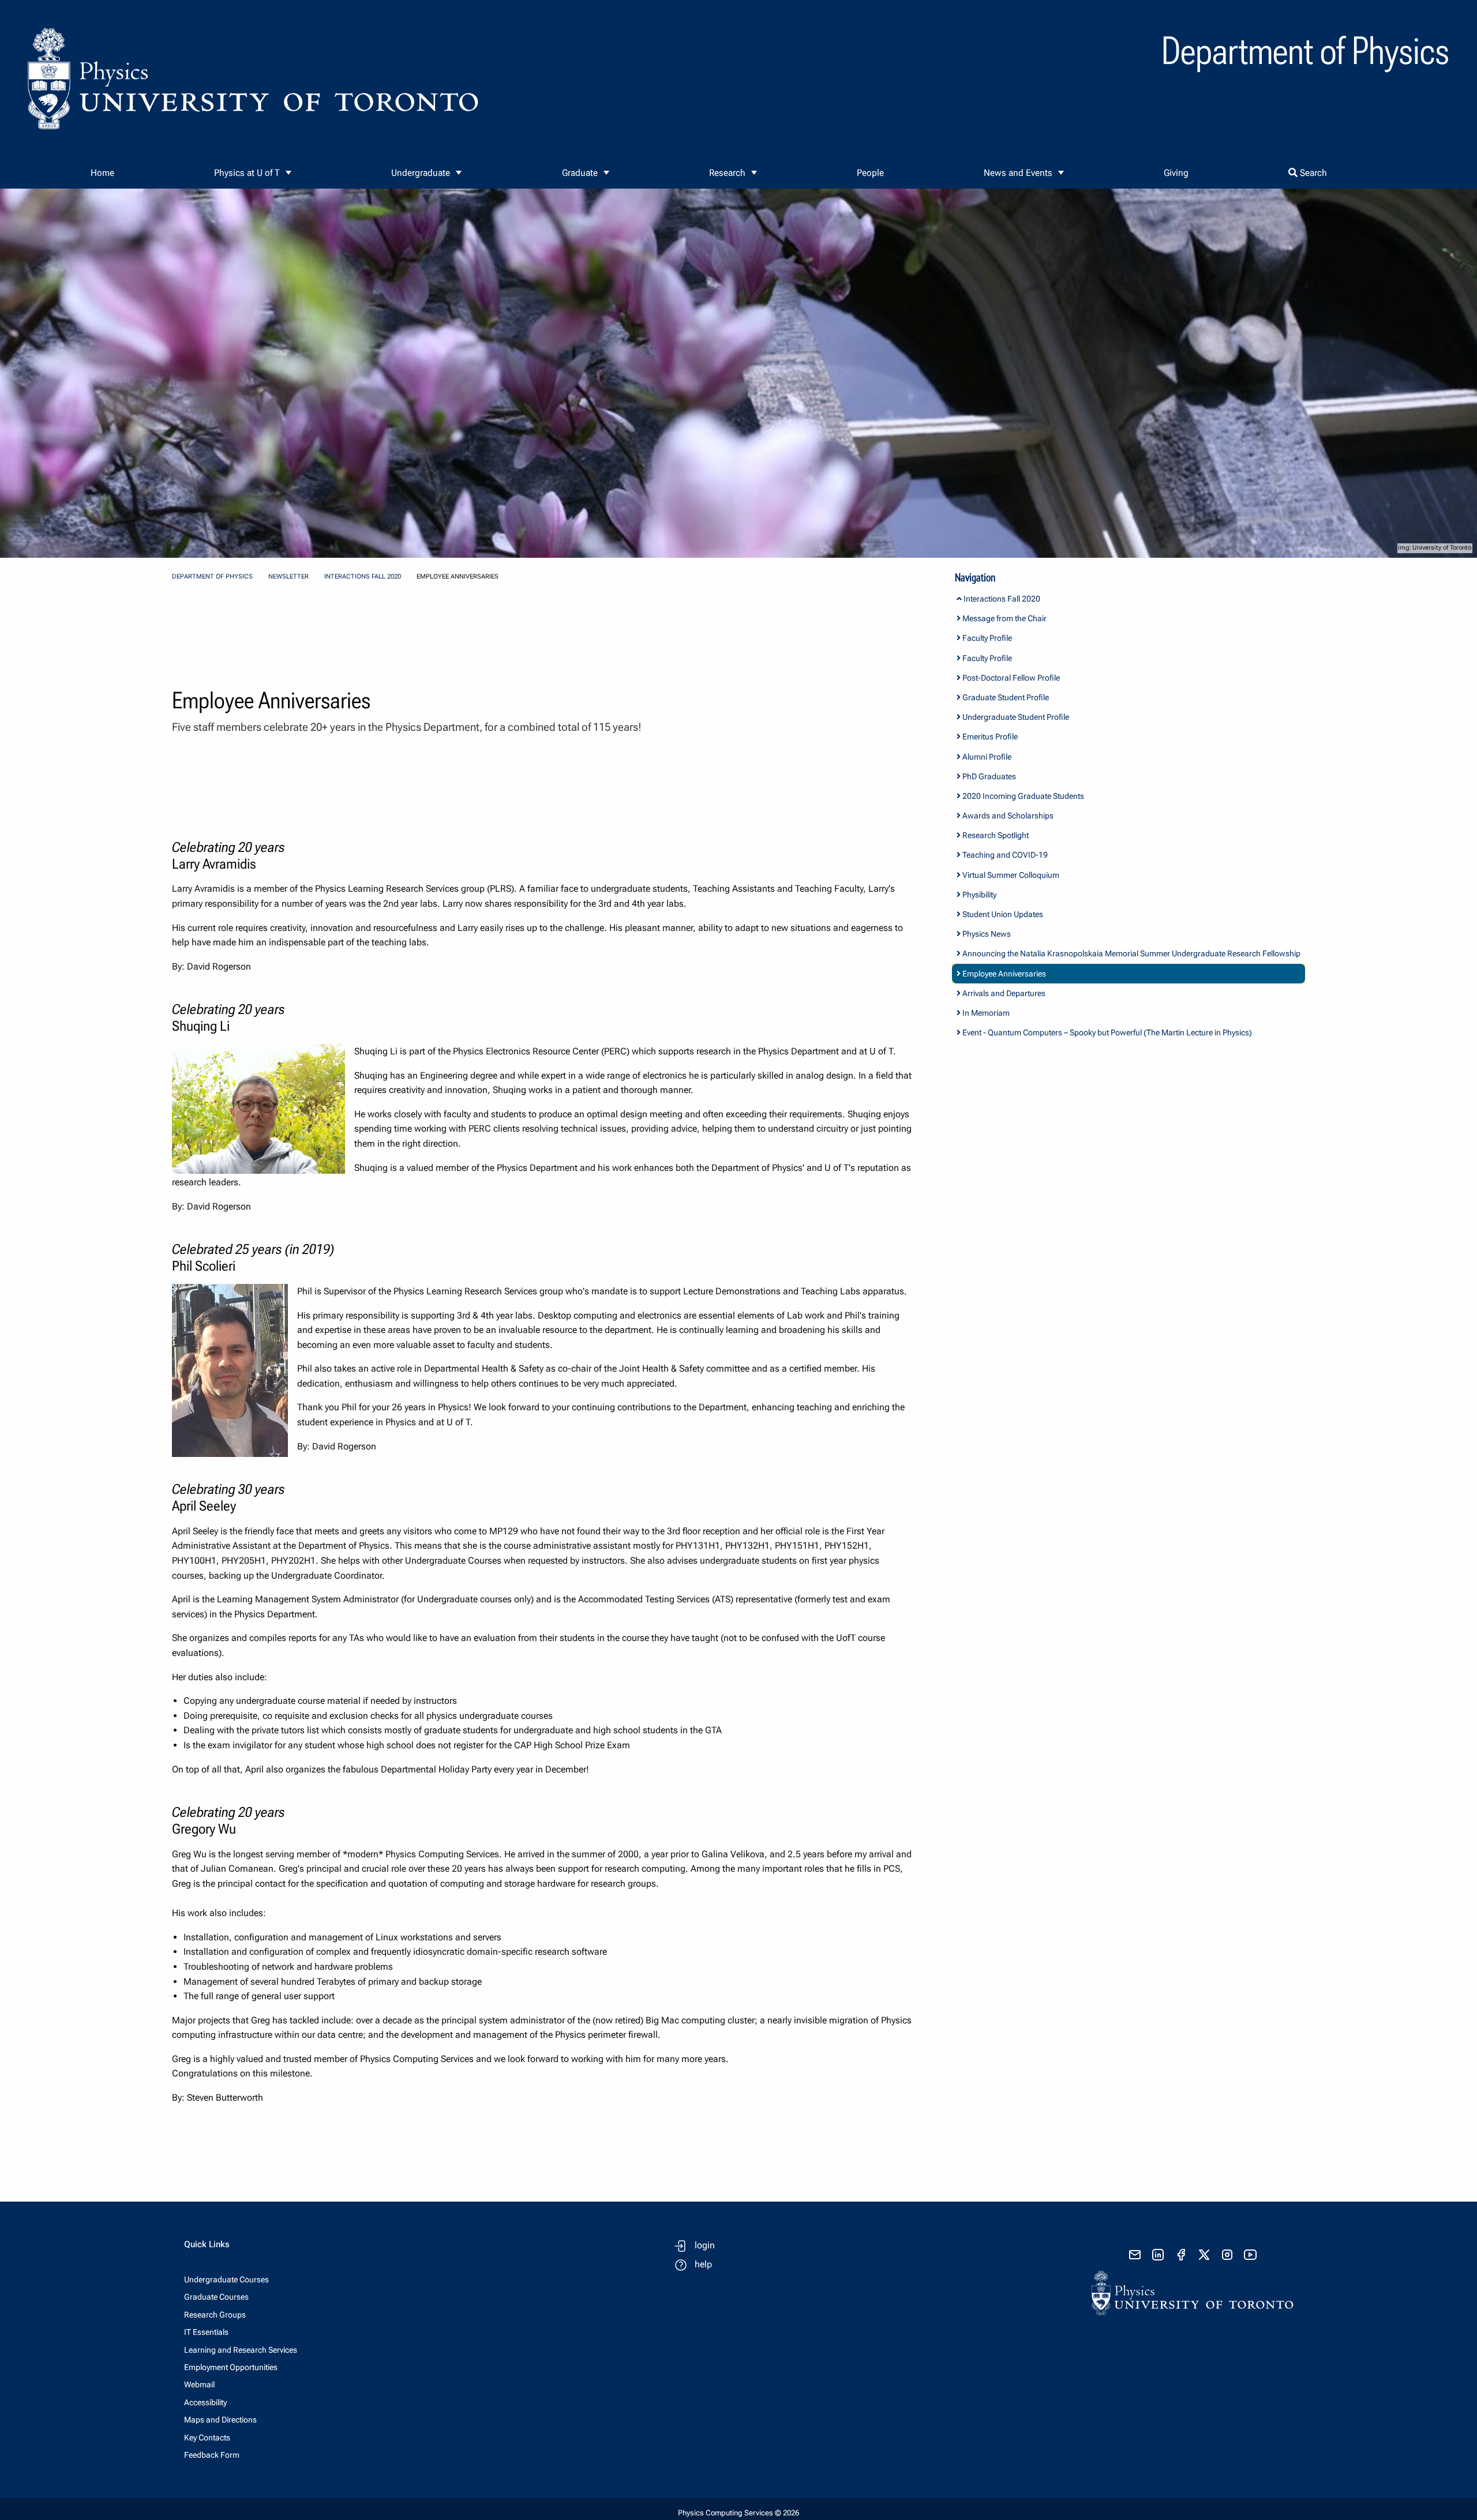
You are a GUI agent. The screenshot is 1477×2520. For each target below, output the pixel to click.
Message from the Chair (1004, 618)
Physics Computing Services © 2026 (738, 2513)
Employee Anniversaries (1003, 974)
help (703, 2264)
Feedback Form (212, 2455)
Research (727, 173)
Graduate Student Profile (1005, 697)
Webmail (199, 2384)
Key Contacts (207, 2438)
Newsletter (288, 577)
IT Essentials (206, 2332)
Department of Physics (212, 577)
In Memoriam (985, 1013)
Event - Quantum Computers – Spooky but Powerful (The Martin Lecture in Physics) (1106, 1032)
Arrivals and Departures (1003, 993)
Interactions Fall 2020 (363, 577)
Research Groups (215, 2315)
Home (102, 173)
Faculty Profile (986, 638)
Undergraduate (421, 173)
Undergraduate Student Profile (1015, 717)
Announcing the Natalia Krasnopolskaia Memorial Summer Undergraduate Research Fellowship (1131, 953)
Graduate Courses (216, 2297)
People (870, 173)
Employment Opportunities (231, 2367)
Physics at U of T (247, 173)
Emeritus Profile (989, 737)
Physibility (979, 895)
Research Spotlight (995, 835)
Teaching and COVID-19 (1004, 855)
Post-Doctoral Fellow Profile (1010, 678)
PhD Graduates (988, 776)
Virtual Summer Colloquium (1010, 875)
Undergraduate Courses (226, 2279)
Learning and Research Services (241, 2350)
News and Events (1018, 173)
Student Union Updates (1002, 914)
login (705, 2245)
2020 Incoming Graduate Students (1022, 796)
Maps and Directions (220, 2420)
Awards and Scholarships (1007, 816)
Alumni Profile (986, 757)
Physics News (986, 934)
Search (1312, 173)
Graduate (580, 173)
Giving (1176, 173)
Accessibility (205, 2402)
